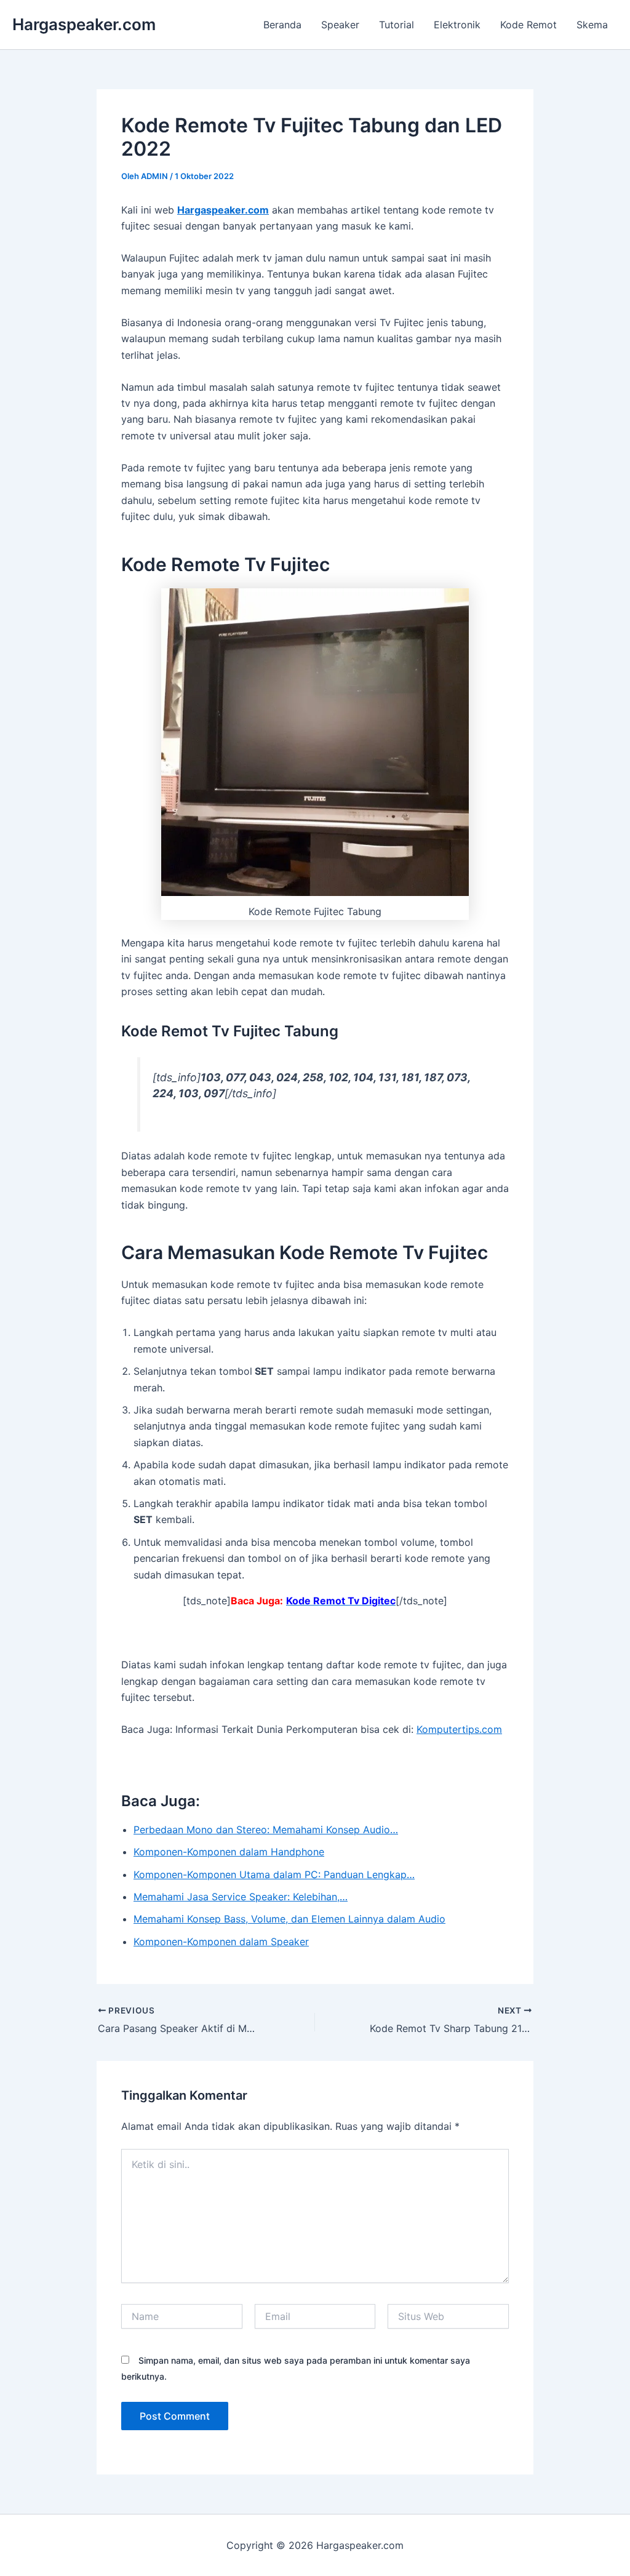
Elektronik (457, 25)
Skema (592, 25)
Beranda (282, 25)
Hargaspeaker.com (84, 24)
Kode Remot (528, 25)
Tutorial (397, 25)
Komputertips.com (459, 1729)
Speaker (340, 25)
